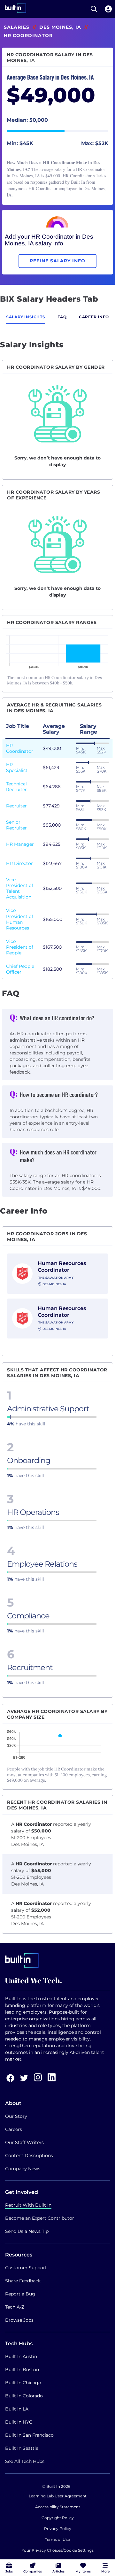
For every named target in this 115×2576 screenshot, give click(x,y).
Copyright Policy (58, 2518)
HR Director (19, 863)
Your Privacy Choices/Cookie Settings (58, 2550)
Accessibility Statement (58, 2507)
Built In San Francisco (29, 2435)
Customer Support (26, 2268)
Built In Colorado (24, 2396)
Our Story (16, 2116)
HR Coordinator (20, 748)
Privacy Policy (58, 2529)
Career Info (94, 317)
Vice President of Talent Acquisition (20, 888)
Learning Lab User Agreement (58, 2496)
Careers (14, 2129)
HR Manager (20, 844)
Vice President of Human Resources (20, 919)
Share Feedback (23, 2281)
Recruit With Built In (28, 2205)
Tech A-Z (15, 2307)
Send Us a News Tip (27, 2231)
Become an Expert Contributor (40, 2218)
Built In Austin (21, 2356)
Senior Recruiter (16, 825)
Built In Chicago (23, 2383)
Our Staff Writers (24, 2142)
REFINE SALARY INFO (57, 261)
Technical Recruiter (16, 787)
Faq (62, 317)
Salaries (17, 27)
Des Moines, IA (60, 27)
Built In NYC (19, 2422)
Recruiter (16, 806)
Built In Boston (22, 2370)
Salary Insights (26, 317)
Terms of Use (57, 2539)
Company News (23, 2169)
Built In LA (17, 2409)
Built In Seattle (22, 2448)
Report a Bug (20, 2294)
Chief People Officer (20, 969)
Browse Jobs (19, 2320)
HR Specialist (17, 767)
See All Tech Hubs (25, 2461)
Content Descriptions (29, 2156)
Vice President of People (20, 947)
